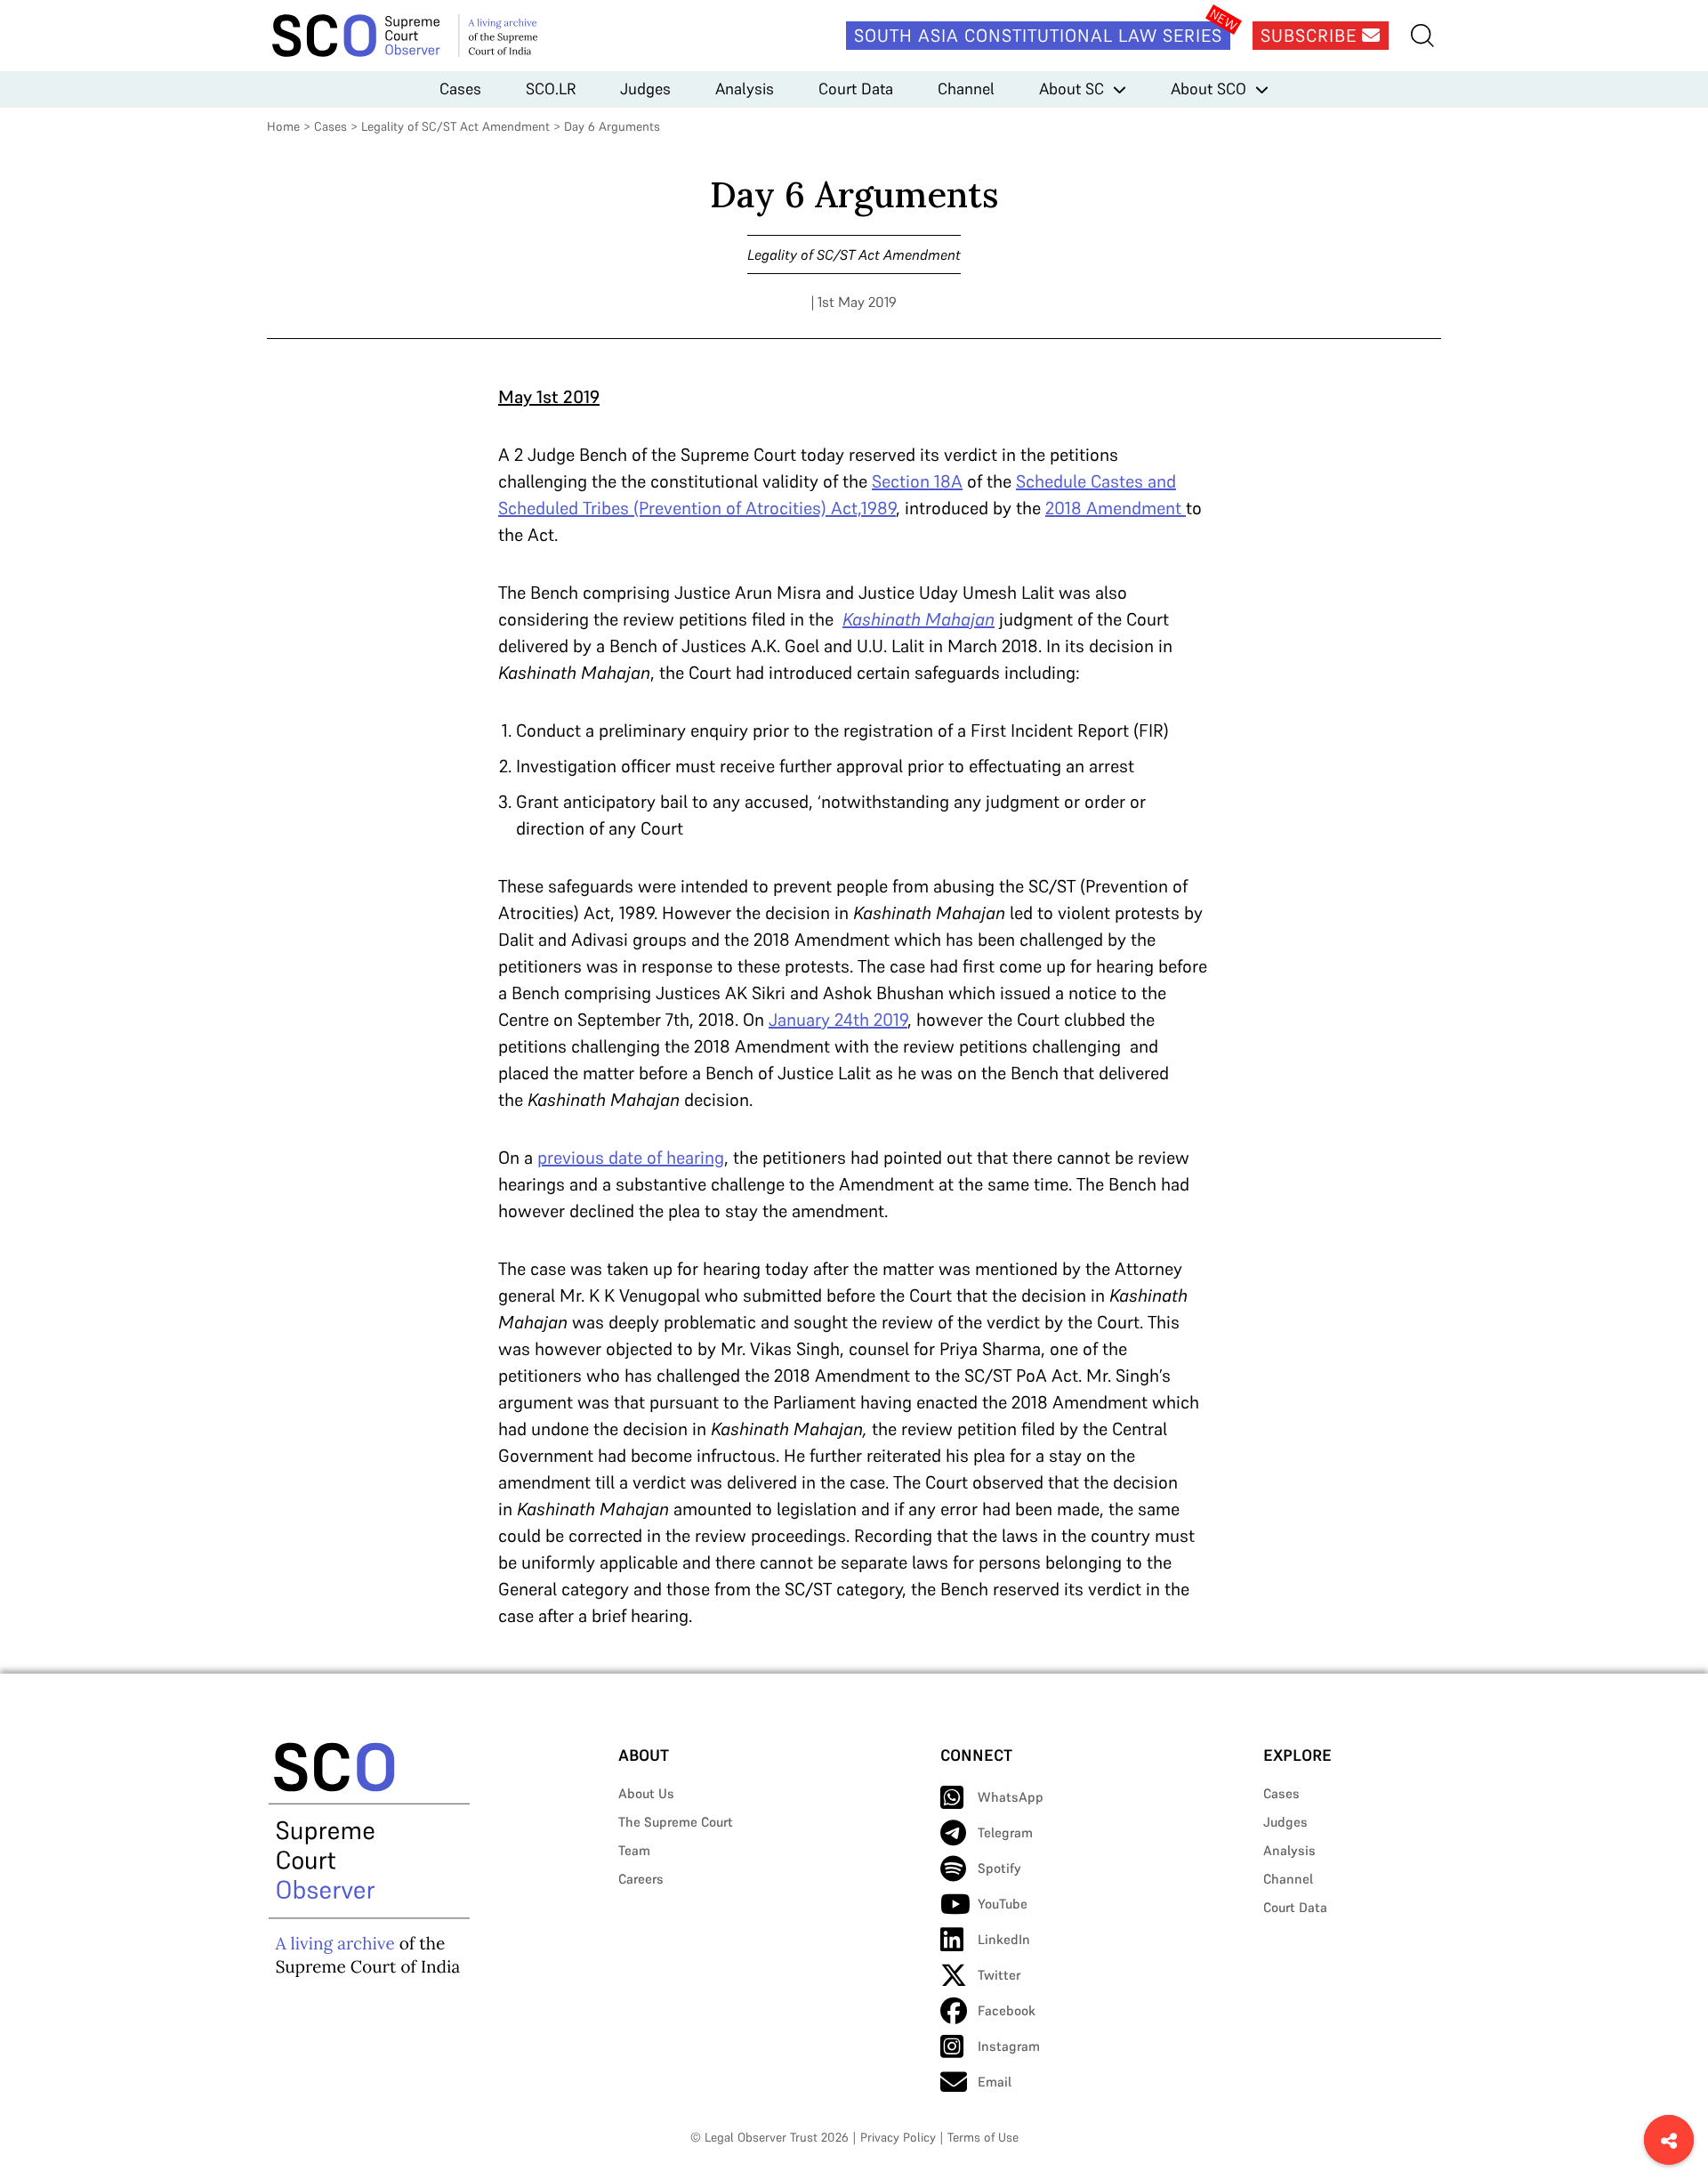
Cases (460, 89)
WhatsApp (1011, 1797)
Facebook (1007, 2010)
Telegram (1005, 1832)
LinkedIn (1004, 1939)
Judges (645, 89)
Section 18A (917, 481)
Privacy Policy (898, 2137)
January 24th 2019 (838, 1020)
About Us (646, 1793)
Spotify (999, 1868)
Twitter (999, 1975)
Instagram (1009, 2046)
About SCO (1208, 89)
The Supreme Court (676, 1822)
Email (995, 2082)
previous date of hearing (631, 1158)
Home (283, 126)
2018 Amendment (1116, 508)
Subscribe (1311, 36)
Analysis (745, 89)
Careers (641, 1879)
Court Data (856, 89)
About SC (1072, 89)
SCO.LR (551, 89)
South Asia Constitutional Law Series (1038, 36)
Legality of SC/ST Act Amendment (455, 126)
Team (634, 1850)
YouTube (1003, 1904)
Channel (966, 89)
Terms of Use (983, 2137)
